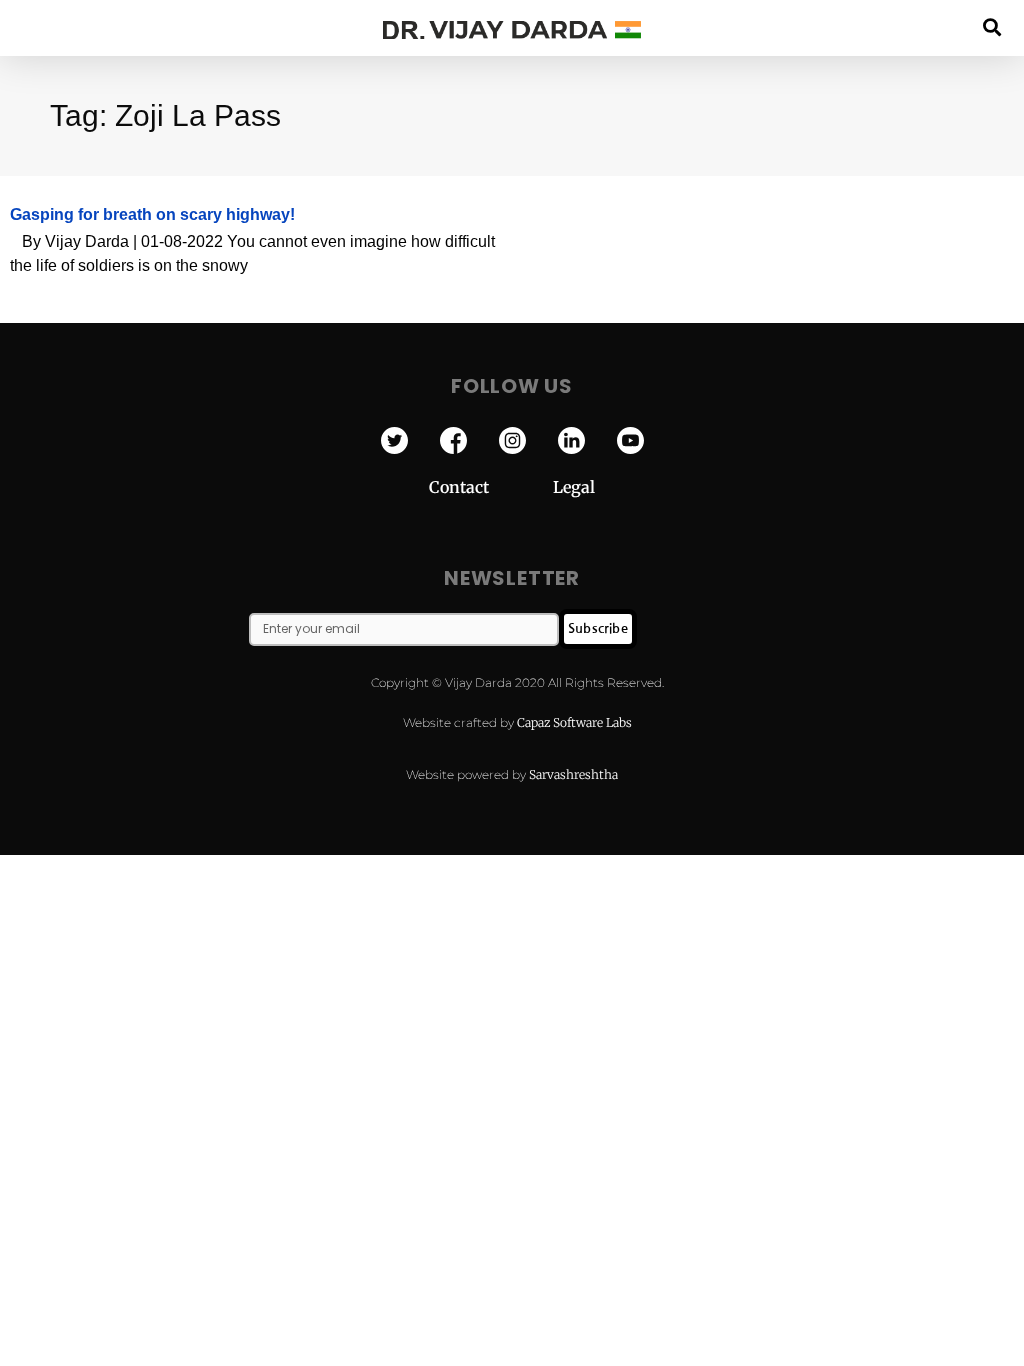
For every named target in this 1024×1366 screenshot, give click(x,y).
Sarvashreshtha (573, 774)
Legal (574, 487)
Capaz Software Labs (574, 722)
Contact (491, 487)
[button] (992, 26)
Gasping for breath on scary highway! (152, 214)
